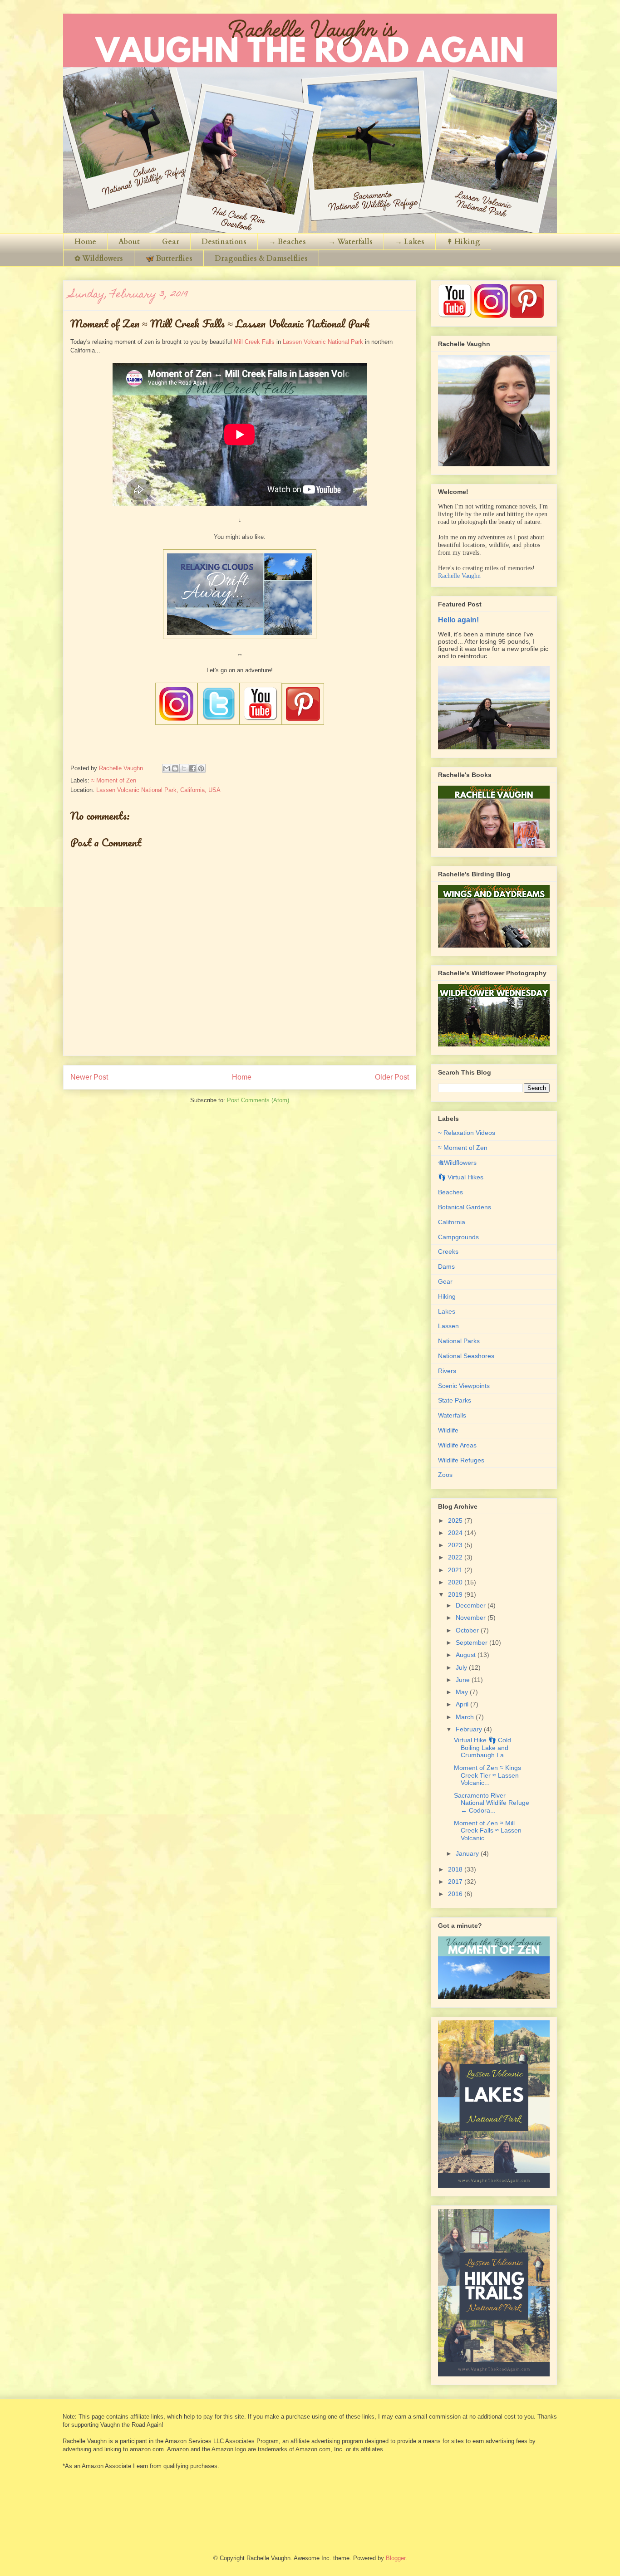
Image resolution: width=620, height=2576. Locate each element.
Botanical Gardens (465, 1207)
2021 (456, 1570)
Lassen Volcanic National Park (323, 342)
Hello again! (458, 620)
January (468, 1853)
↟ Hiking (463, 242)
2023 (456, 1545)
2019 (456, 1594)
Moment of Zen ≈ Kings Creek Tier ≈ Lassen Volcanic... (487, 1775)
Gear (171, 242)
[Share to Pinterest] (201, 768)
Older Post (392, 1077)
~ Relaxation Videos (467, 1133)
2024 (456, 1533)
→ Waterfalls (350, 242)
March (466, 1717)
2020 (456, 1582)
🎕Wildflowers (457, 1163)
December (472, 1605)
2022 (456, 1557)
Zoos (445, 1475)
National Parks (459, 1341)
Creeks (448, 1251)
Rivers (447, 1371)
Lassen (448, 1326)
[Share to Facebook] (192, 768)
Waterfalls (452, 1415)
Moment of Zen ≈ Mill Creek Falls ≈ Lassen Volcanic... (488, 1831)
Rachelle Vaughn (459, 576)
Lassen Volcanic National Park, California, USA (158, 790)
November (472, 1618)
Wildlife (448, 1430)
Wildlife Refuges (461, 1460)
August (467, 1655)
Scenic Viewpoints (464, 1386)
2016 (456, 1894)
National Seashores (466, 1356)
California (452, 1222)
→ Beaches (287, 242)
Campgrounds (458, 1237)
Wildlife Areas (457, 1445)
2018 (456, 1869)
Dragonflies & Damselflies (261, 259)
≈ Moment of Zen (114, 780)
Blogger (396, 2558)
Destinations (224, 242)
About (129, 242)
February (470, 1729)
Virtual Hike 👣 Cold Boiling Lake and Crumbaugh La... (482, 1748)
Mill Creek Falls (254, 342)
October (468, 1630)
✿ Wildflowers (99, 259)
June (464, 1680)
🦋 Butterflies (169, 259)
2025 (456, 1520)
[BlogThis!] (175, 768)
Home (85, 242)
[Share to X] (184, 768)
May (463, 1692)
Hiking (447, 1296)
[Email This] (167, 768)
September (472, 1642)
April (463, 1704)
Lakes (447, 1311)
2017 (456, 1882)
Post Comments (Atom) (258, 1100)
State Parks (455, 1400)
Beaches (450, 1192)
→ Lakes (410, 242)
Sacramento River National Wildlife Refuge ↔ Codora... (492, 1803)
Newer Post (89, 1077)
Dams (446, 1266)
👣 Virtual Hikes (461, 1177)
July (462, 1667)
